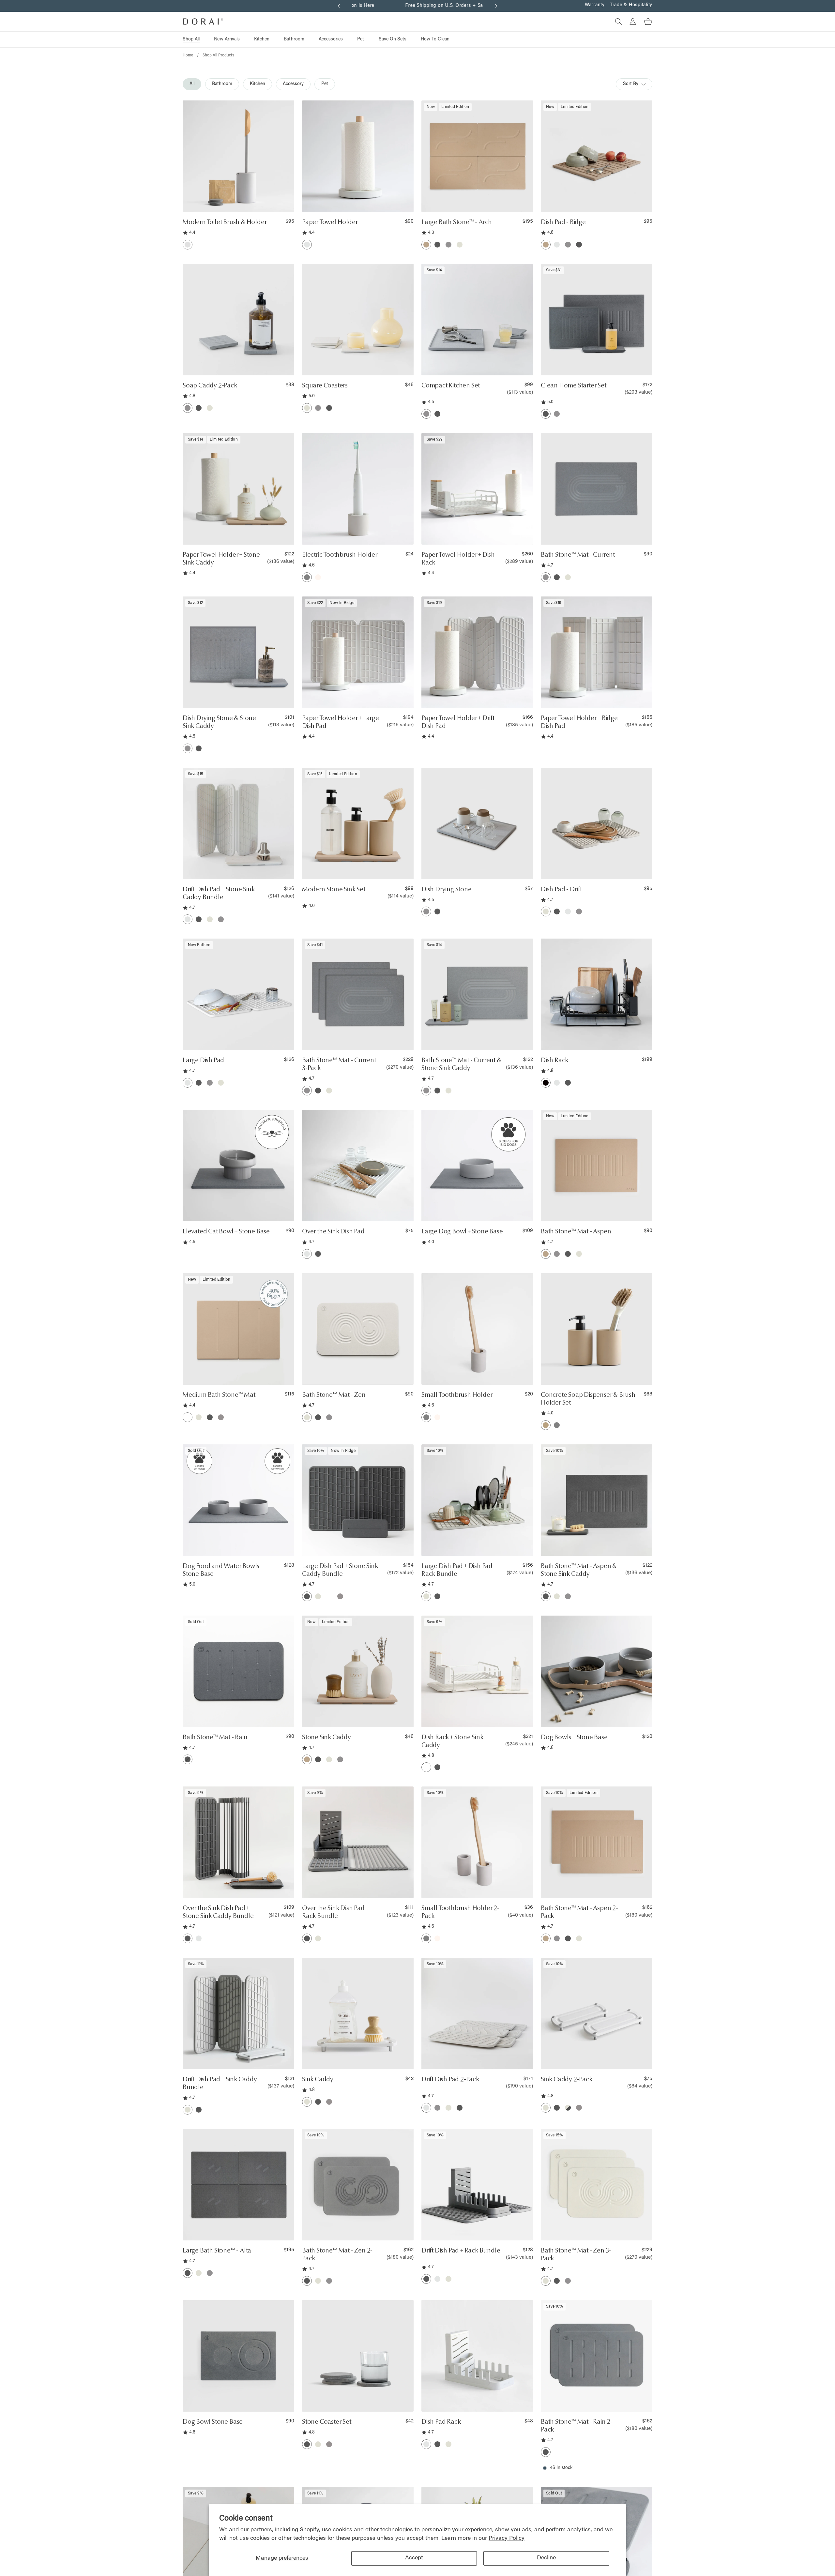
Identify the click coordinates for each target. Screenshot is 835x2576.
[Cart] (645, 22)
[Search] (616, 22)
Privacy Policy (507, 2538)
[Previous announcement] (339, 6)
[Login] (630, 22)
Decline (546, 2558)
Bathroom (294, 39)
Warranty (595, 5)
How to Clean (435, 39)
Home (188, 55)
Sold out (239, 1546)
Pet (361, 39)
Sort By (631, 84)
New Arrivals (227, 39)
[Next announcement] (496, 6)
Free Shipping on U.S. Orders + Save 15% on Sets (417, 6)
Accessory (293, 84)
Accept (414, 2558)
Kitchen (262, 39)
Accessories (331, 39)
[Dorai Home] (203, 22)
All (192, 84)
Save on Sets (393, 39)
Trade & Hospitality (631, 5)
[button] (283, 203)
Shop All (191, 39)
